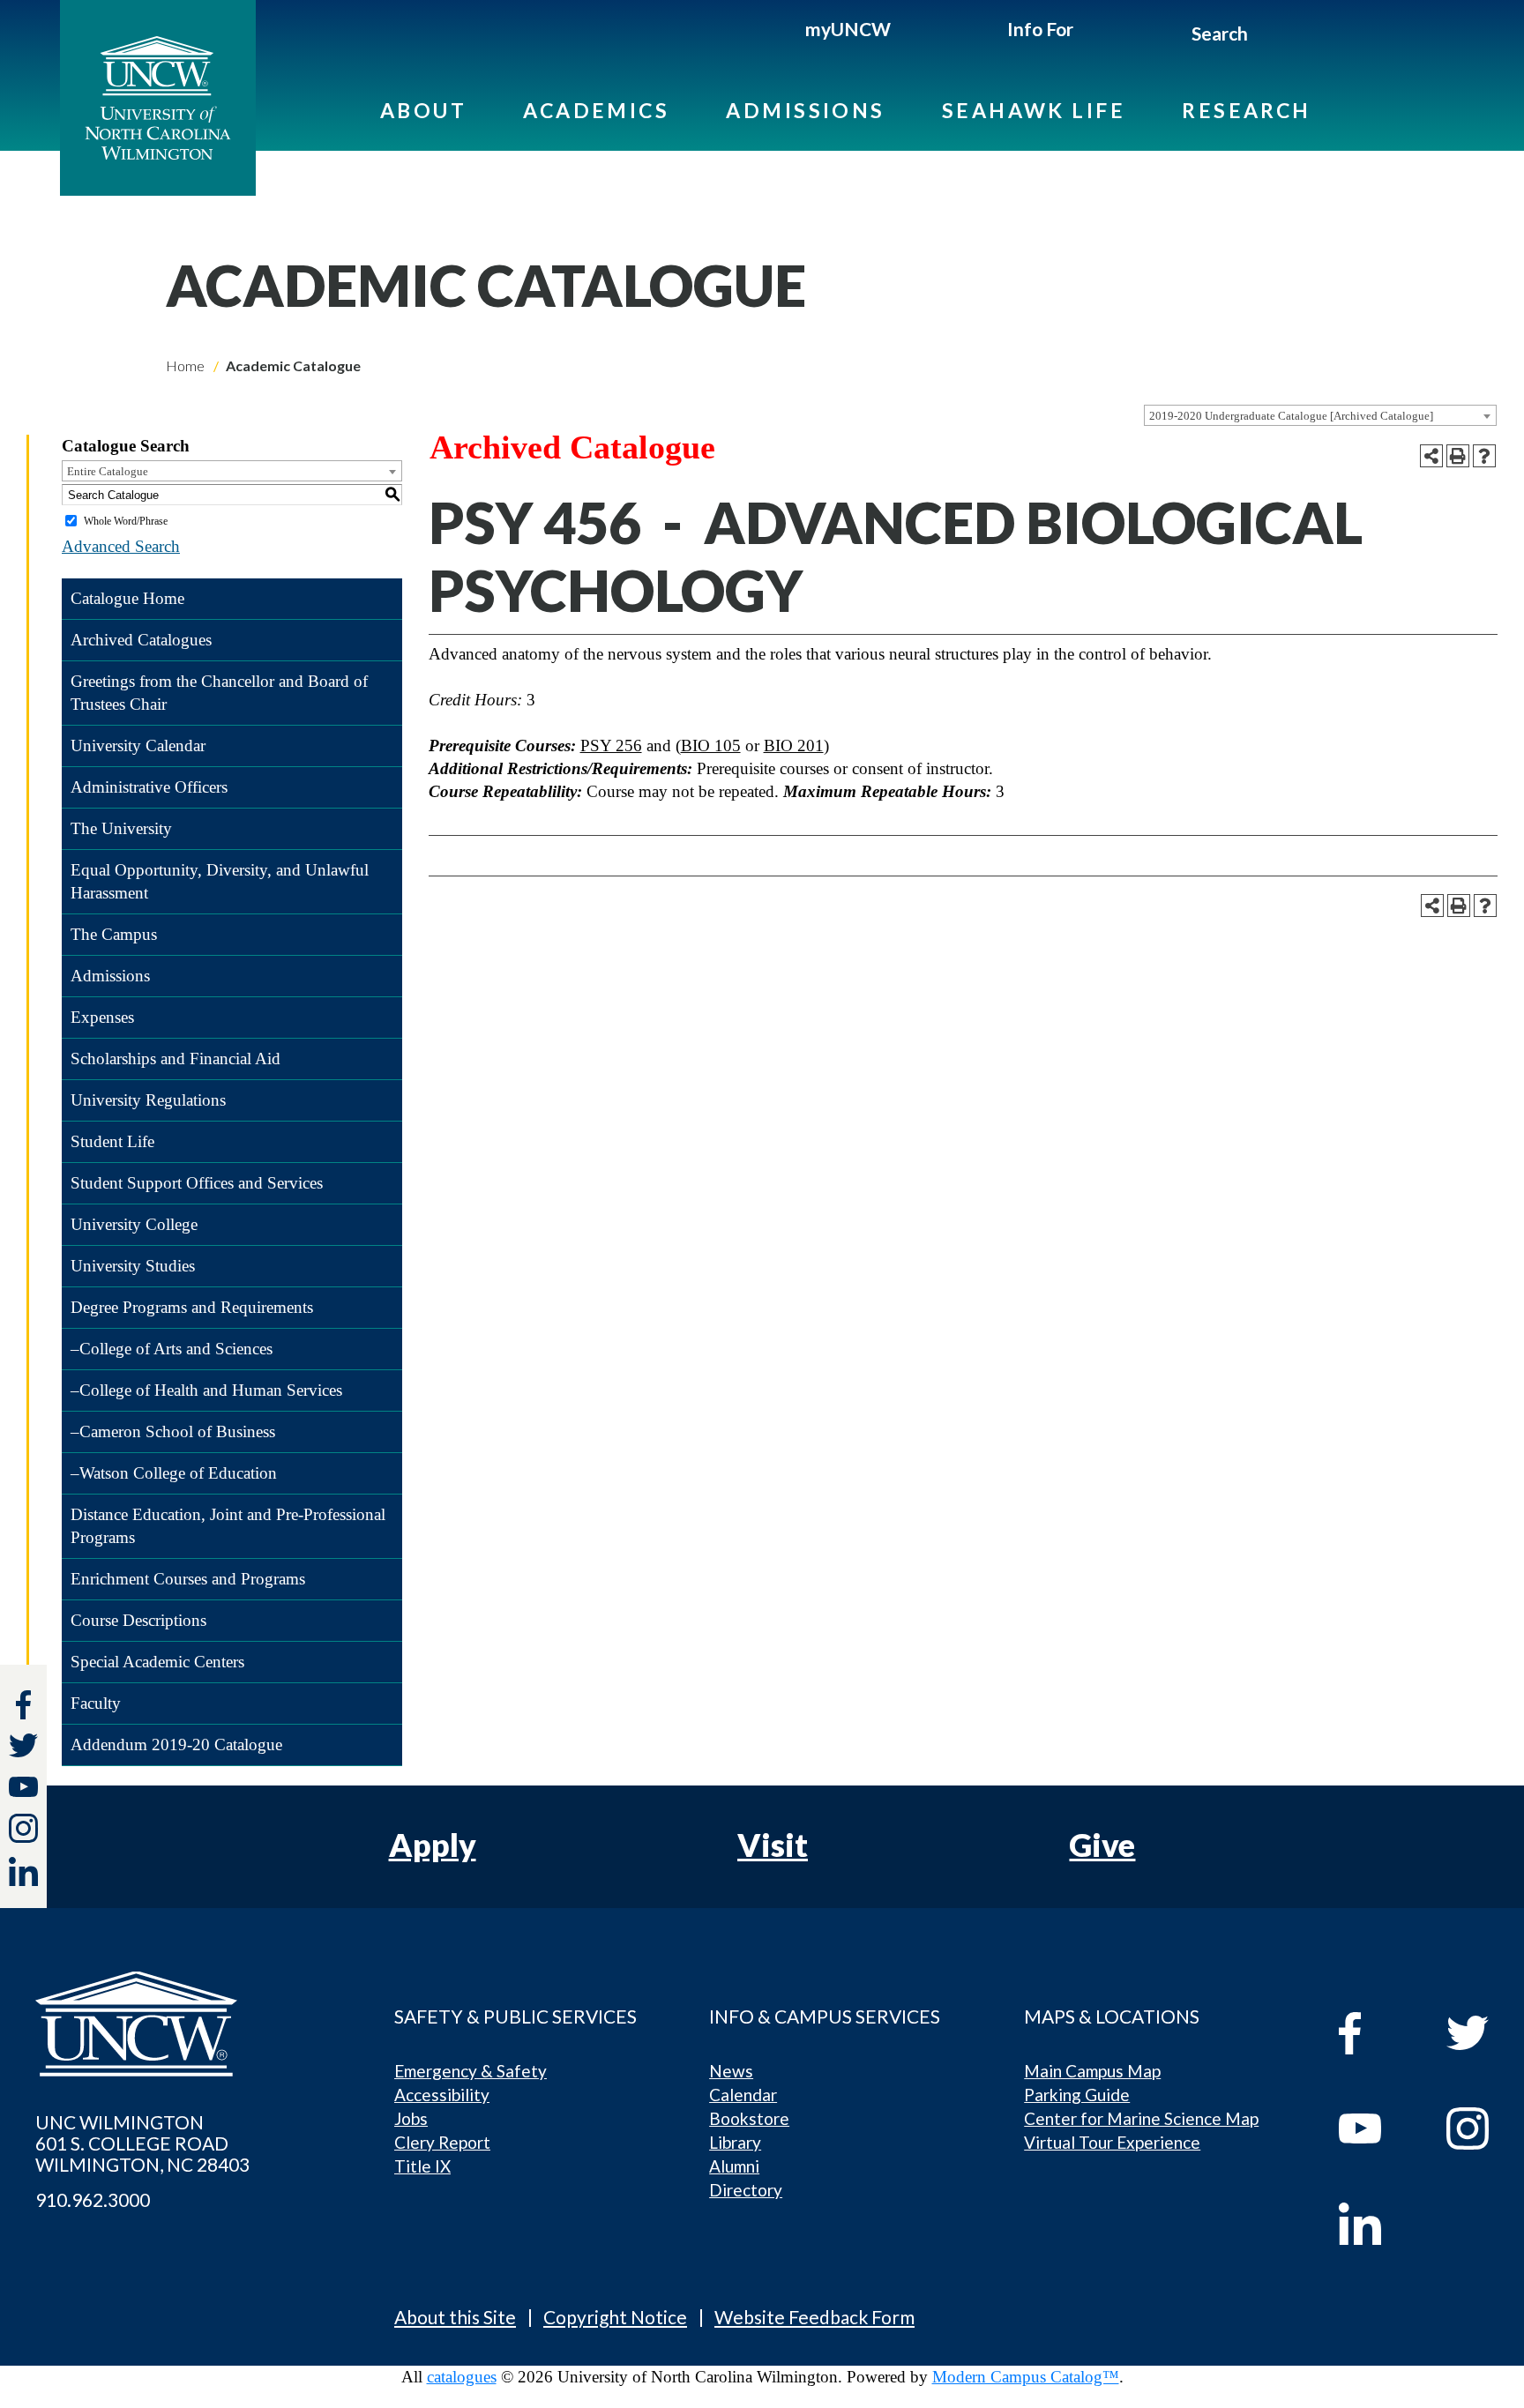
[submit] (1269, 36)
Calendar (743, 2095)
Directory (746, 2190)
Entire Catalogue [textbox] (108, 471)
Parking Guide (1077, 2095)
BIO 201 (794, 746)
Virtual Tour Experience (1112, 2142)
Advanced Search (121, 546)
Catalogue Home (127, 598)
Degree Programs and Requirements (192, 1307)
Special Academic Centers (157, 1662)
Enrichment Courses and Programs (188, 1579)
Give (1102, 1845)
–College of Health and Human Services (206, 1390)
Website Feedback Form (814, 2317)
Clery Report (442, 2142)
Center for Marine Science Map (1141, 2118)
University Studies (133, 1266)
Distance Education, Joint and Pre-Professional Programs (228, 1526)
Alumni (734, 2166)
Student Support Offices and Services (197, 1183)
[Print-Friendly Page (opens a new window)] (1458, 456)
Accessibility (442, 2095)
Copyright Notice (615, 2317)
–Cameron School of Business (173, 1431)
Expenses (102, 1017)
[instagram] (23, 1828)
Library (735, 2142)
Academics (596, 110)
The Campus (114, 934)
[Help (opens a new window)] (1484, 456)
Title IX (422, 2166)
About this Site (455, 2317)
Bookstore (749, 2118)
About (423, 110)
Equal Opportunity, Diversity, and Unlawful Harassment (220, 881)
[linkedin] (1376, 2224)
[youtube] (1376, 2128)
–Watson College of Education (174, 1473)
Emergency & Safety (471, 2071)
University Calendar (138, 746)
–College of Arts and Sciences (172, 1349)
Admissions (806, 110)
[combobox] (1320, 415)
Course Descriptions (138, 1620)
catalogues (462, 2377)
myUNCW (848, 29)
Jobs (411, 2118)
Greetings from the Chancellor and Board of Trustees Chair (219, 693)
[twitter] (23, 1748)
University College (134, 1224)
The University (121, 828)
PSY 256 (611, 746)
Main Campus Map (1092, 2071)
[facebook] (1376, 2033)
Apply (433, 1845)
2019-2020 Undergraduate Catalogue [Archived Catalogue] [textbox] (1291, 416)
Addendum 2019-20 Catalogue (176, 1744)
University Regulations (148, 1100)
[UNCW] (158, 98)
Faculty (96, 1703)
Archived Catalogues (141, 640)
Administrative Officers (149, 787)
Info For (1040, 29)
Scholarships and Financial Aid (176, 1059)
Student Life (112, 1141)
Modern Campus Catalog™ (1026, 2377)
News (731, 2071)
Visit (773, 1845)
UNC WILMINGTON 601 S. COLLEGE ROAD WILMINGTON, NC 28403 (142, 2143)
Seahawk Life (1034, 110)
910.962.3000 (93, 2200)
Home (185, 365)
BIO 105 (711, 746)
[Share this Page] (1431, 456)
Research (1247, 110)
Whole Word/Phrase (126, 521)
